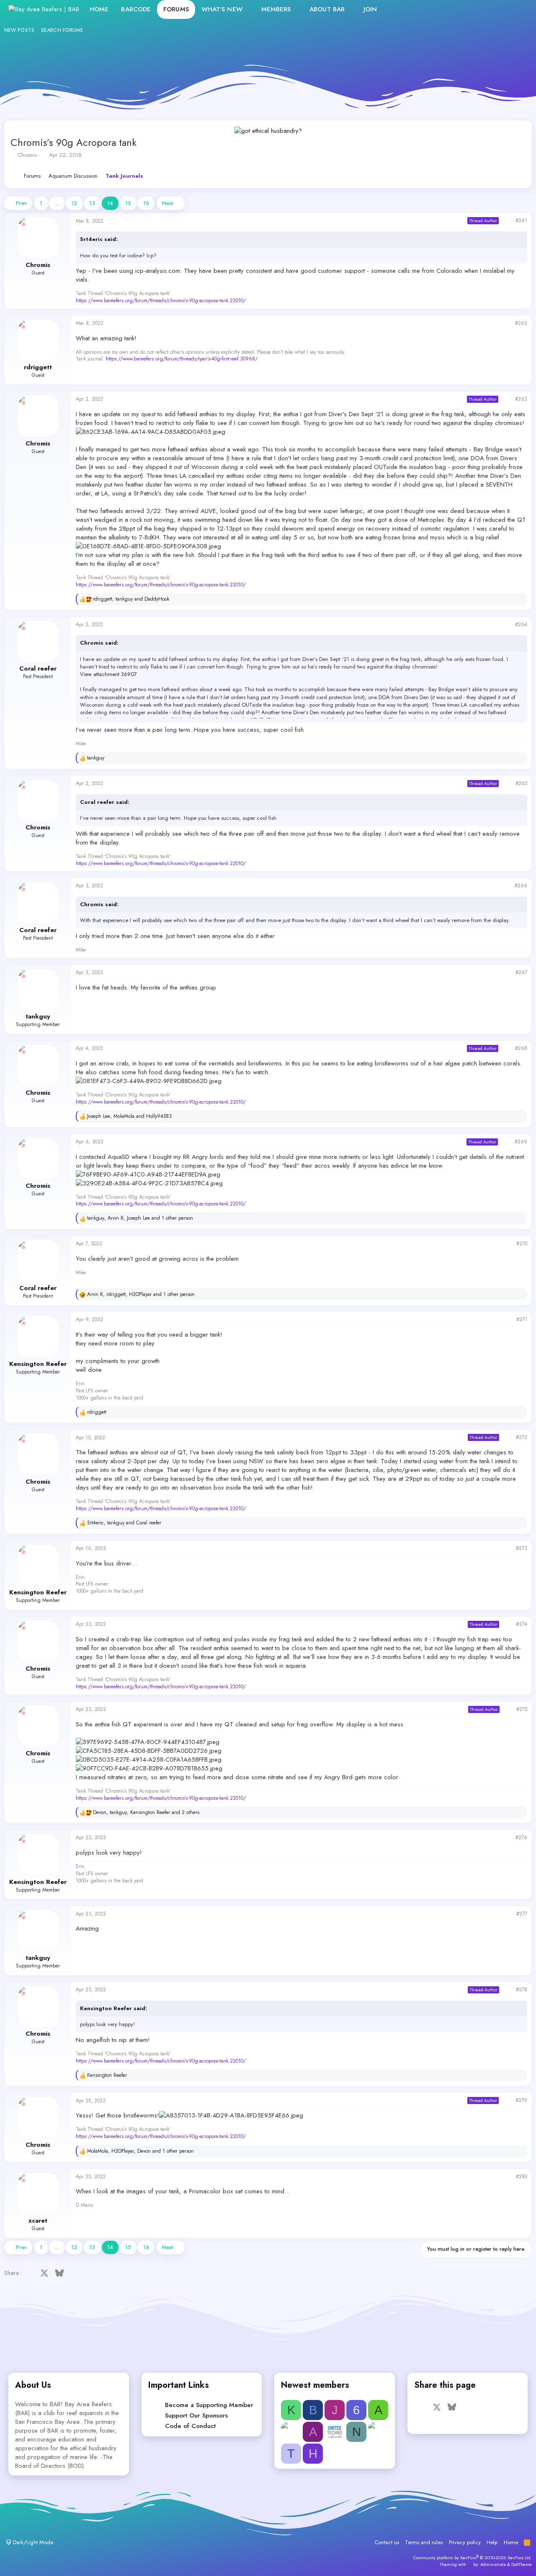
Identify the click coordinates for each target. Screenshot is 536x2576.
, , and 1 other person (140, 1218)
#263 (521, 399)
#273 (522, 1548)
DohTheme (522, 2564)
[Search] (519, 9)
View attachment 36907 (108, 674)
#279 (521, 2100)
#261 (521, 220)
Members (276, 9)
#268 (521, 1048)
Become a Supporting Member (209, 2405)
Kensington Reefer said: (113, 2008)
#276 (521, 1837)
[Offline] (23, 224)
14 (110, 203)
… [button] (57, 203)
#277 (522, 1914)
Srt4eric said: (99, 239)
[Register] (501, 9)
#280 (522, 2177)
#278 (522, 1990)
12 (74, 203)
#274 (522, 1624)
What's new (222, 9)
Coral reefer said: (105, 802)
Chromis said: (99, 643)
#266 (521, 886)
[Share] (507, 221)
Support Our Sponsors (196, 2415)
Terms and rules (424, 2542)
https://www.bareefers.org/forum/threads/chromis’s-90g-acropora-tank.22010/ (161, 301)
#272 (522, 1437)
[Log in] (483, 9)
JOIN (370, 9)
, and (131, 599)
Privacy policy (465, 2542)
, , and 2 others (146, 1813)
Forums (176, 9)
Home (99, 9)
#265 (521, 783)
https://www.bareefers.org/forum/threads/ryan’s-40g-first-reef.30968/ (182, 359)
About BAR (327, 9)
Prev (21, 203)
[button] (249, 9)
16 (146, 203)
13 (92, 203)
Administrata (493, 2564)
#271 (522, 1319)
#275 (522, 1709)
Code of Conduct (190, 2426)
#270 (522, 1244)
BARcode (136, 9)
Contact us (387, 2542)
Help (492, 2542)
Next (167, 203)
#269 (521, 1142)
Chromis (27, 155)
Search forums (62, 30)
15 (128, 203)
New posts (19, 30)
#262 (521, 323)
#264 (521, 625)
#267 (521, 972)
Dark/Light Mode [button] (32, 2542)
